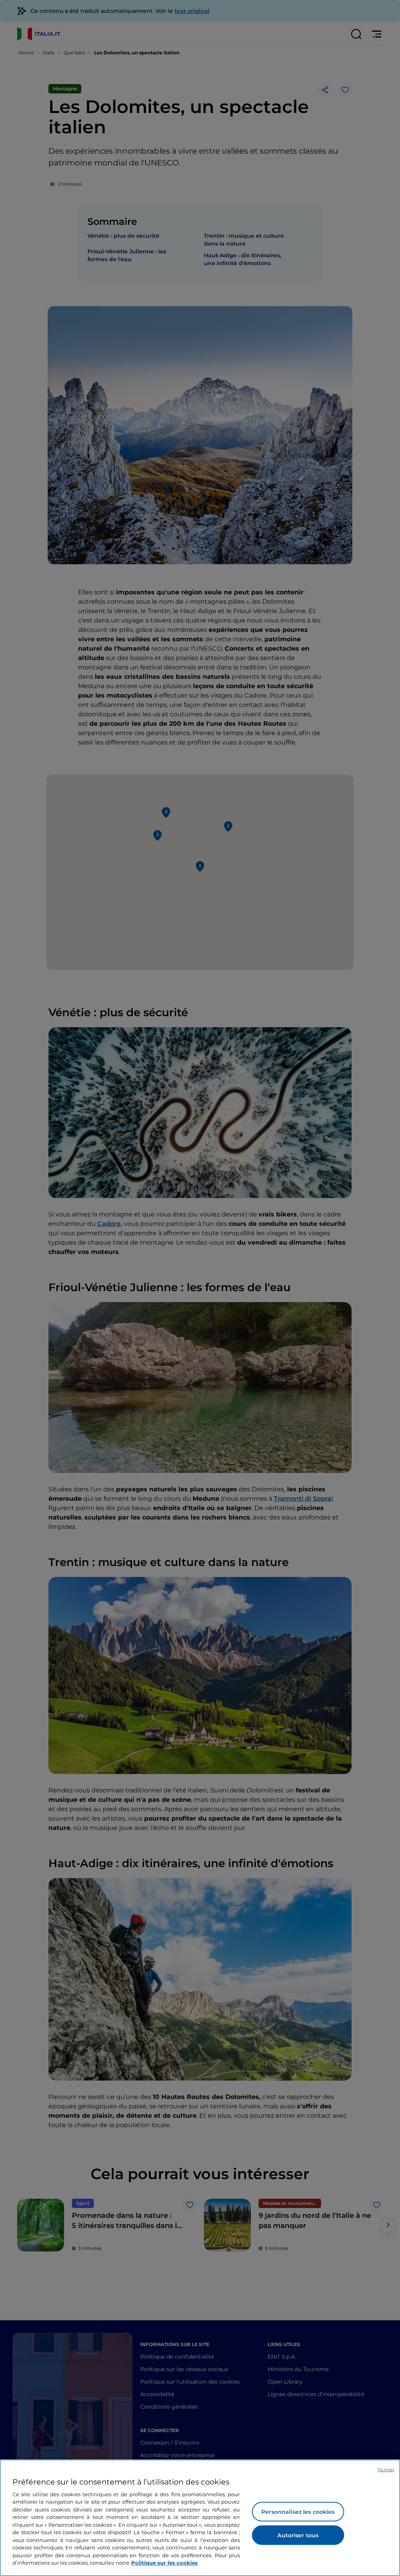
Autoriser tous (298, 2535)
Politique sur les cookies (164, 2563)
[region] (200, 2518)
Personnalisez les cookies (298, 2512)
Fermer (386, 2470)
